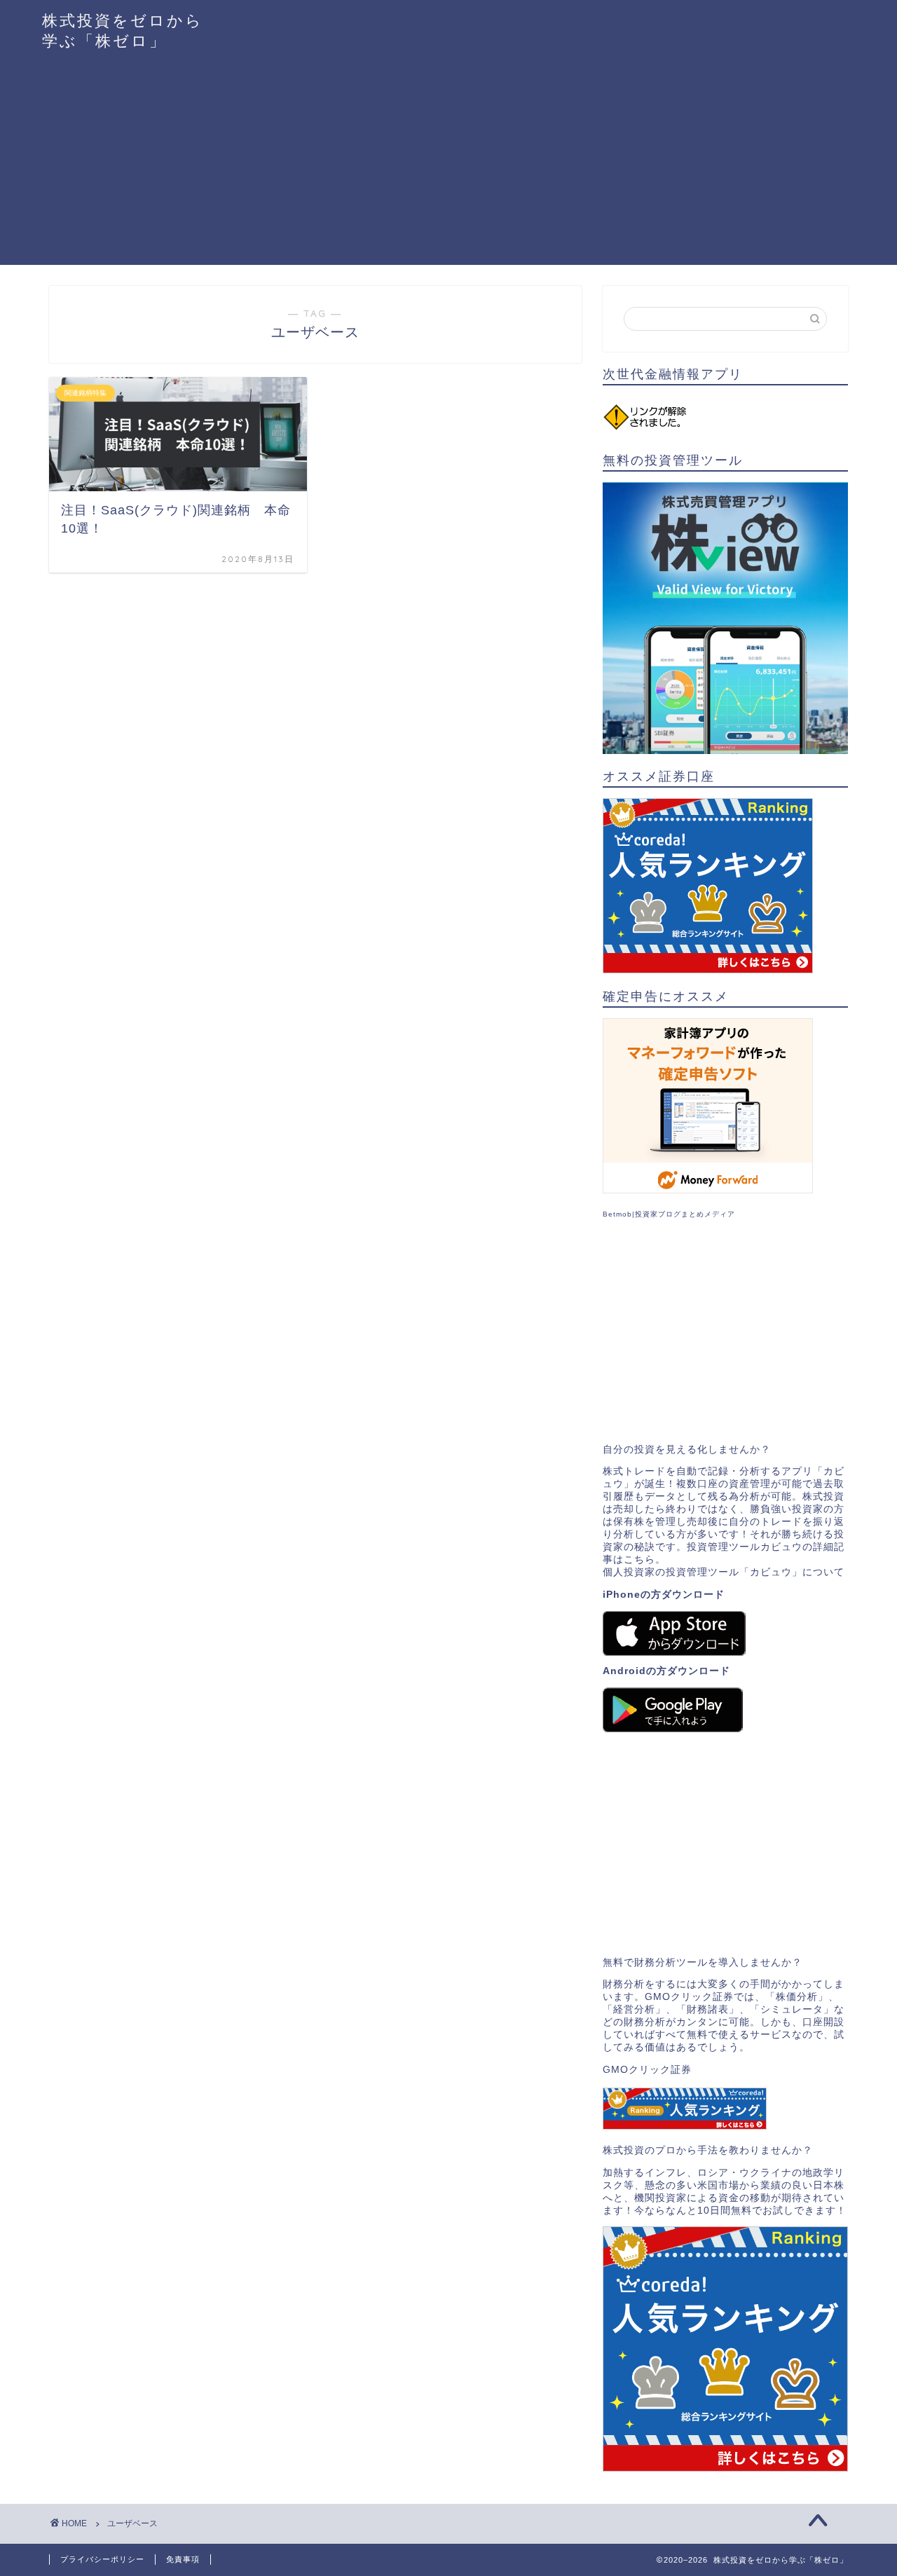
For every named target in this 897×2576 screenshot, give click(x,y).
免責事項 (183, 2559)
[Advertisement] (448, 167)
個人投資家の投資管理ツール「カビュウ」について (724, 1572)
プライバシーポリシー (102, 2559)
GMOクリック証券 (647, 2070)
